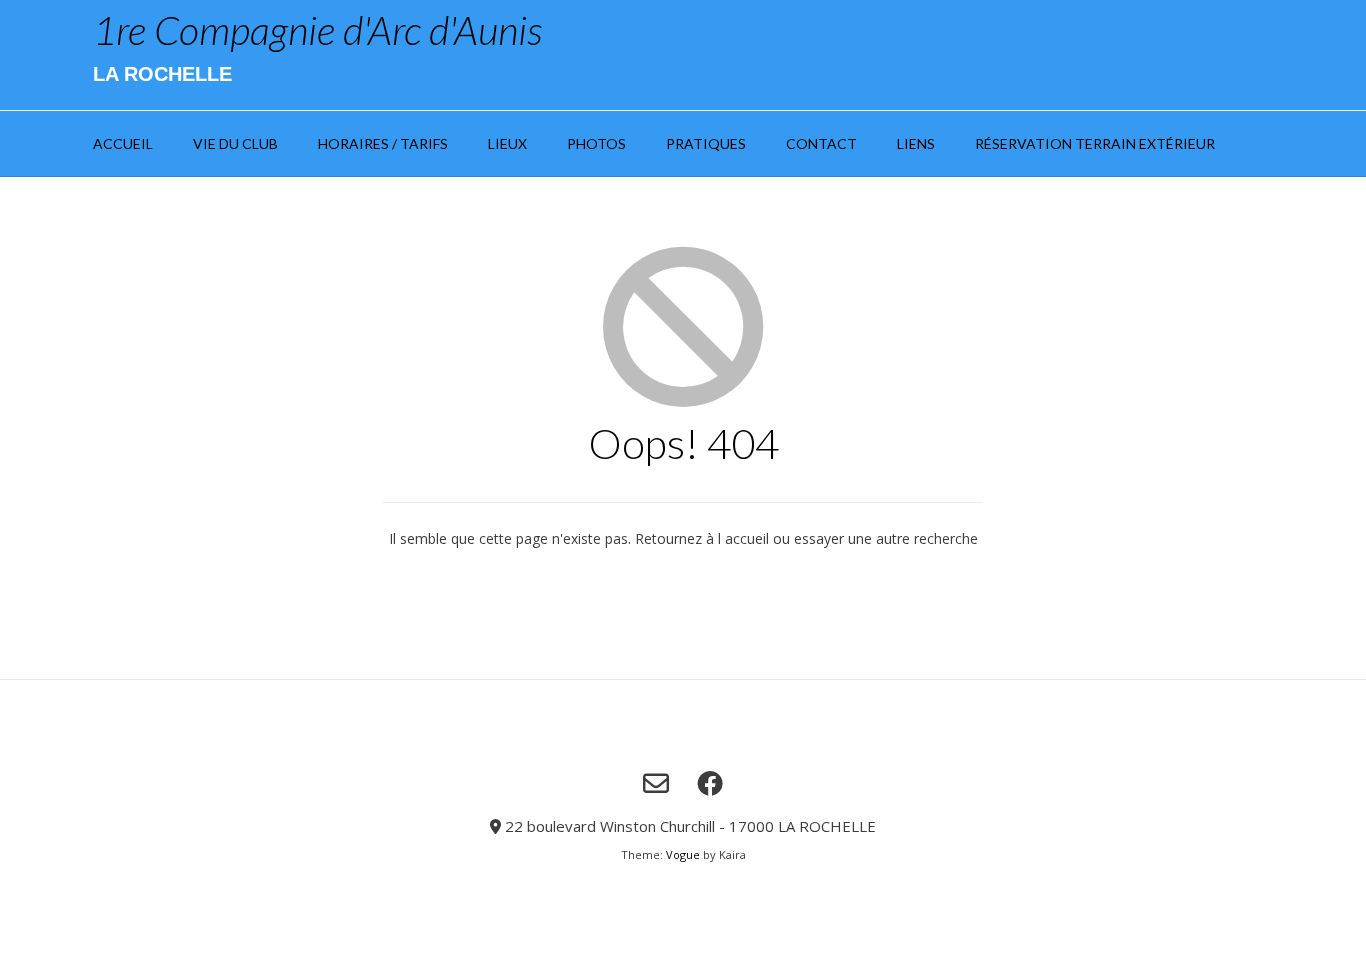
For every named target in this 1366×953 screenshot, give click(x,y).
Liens (916, 143)
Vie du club (235, 143)
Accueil (123, 143)
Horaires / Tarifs (383, 143)
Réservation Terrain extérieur (1095, 143)
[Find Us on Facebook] (710, 783)
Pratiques (706, 143)
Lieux (507, 143)
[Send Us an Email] (656, 783)
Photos (596, 143)
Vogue (683, 854)
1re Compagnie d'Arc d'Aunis (317, 30)
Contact (821, 143)
